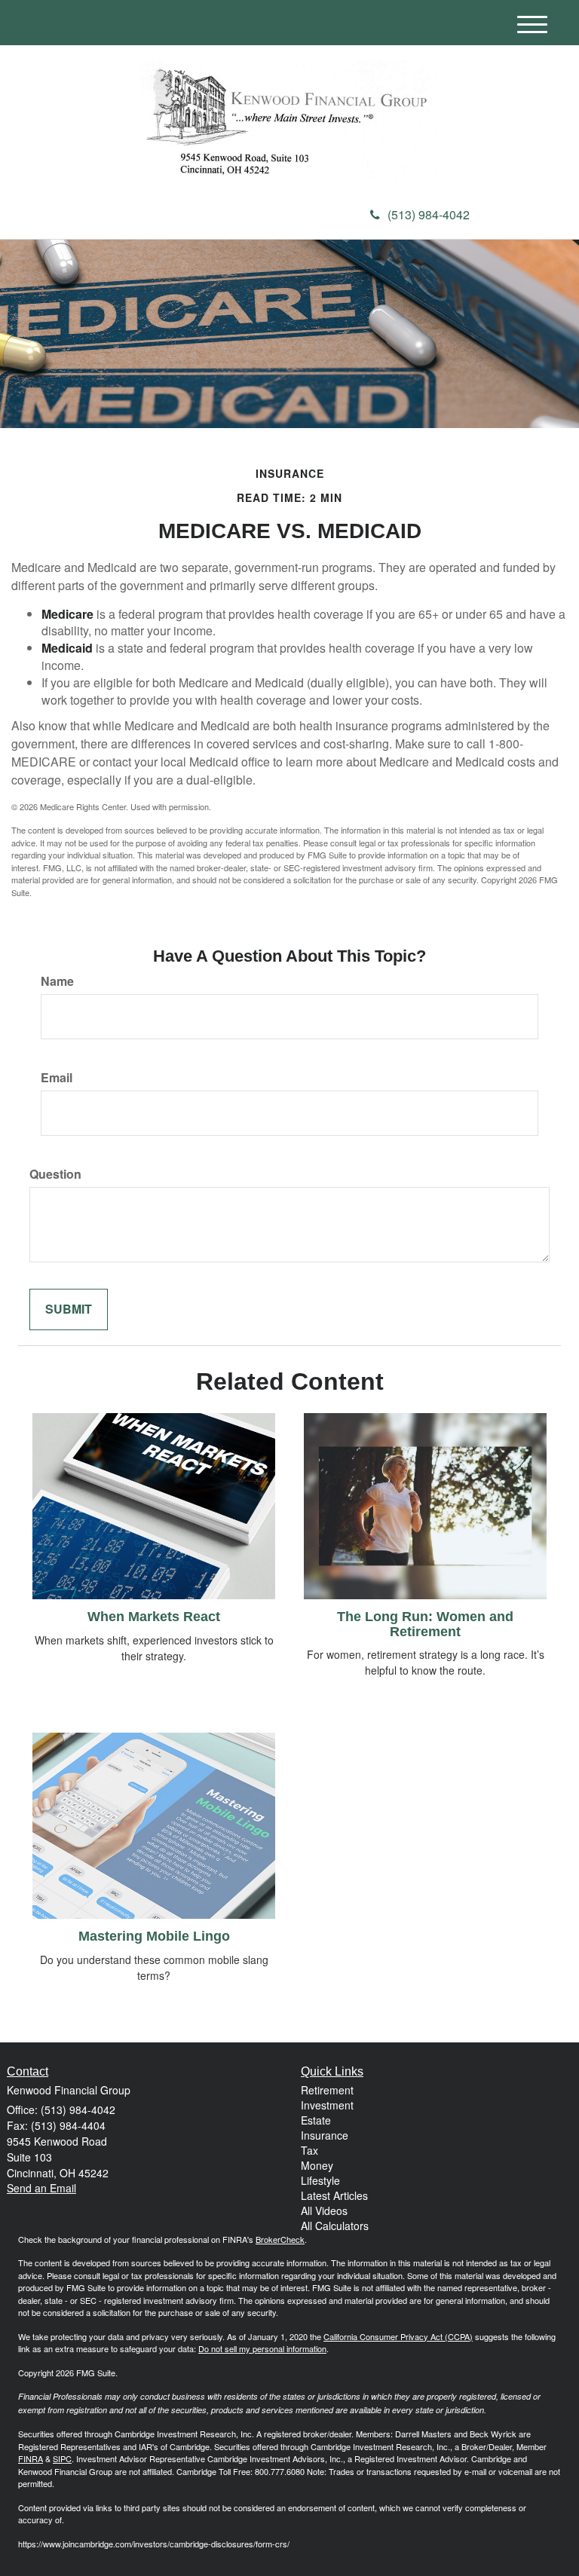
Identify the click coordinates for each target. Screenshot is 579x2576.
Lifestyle (320, 2180)
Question (55, 1174)
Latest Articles (334, 2195)
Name (57, 981)
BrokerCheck (280, 2239)
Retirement (327, 2090)
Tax (309, 2150)
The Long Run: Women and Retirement (425, 1624)
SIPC (62, 2458)
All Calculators (335, 2226)
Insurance (325, 2135)
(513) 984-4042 (429, 214)
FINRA (31, 2458)
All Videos (324, 2210)
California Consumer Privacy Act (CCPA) (398, 2336)
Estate (316, 2120)
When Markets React (154, 1617)
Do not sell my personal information (262, 2348)
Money (317, 2165)
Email (57, 1078)
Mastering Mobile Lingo (154, 1936)
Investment (327, 2105)
